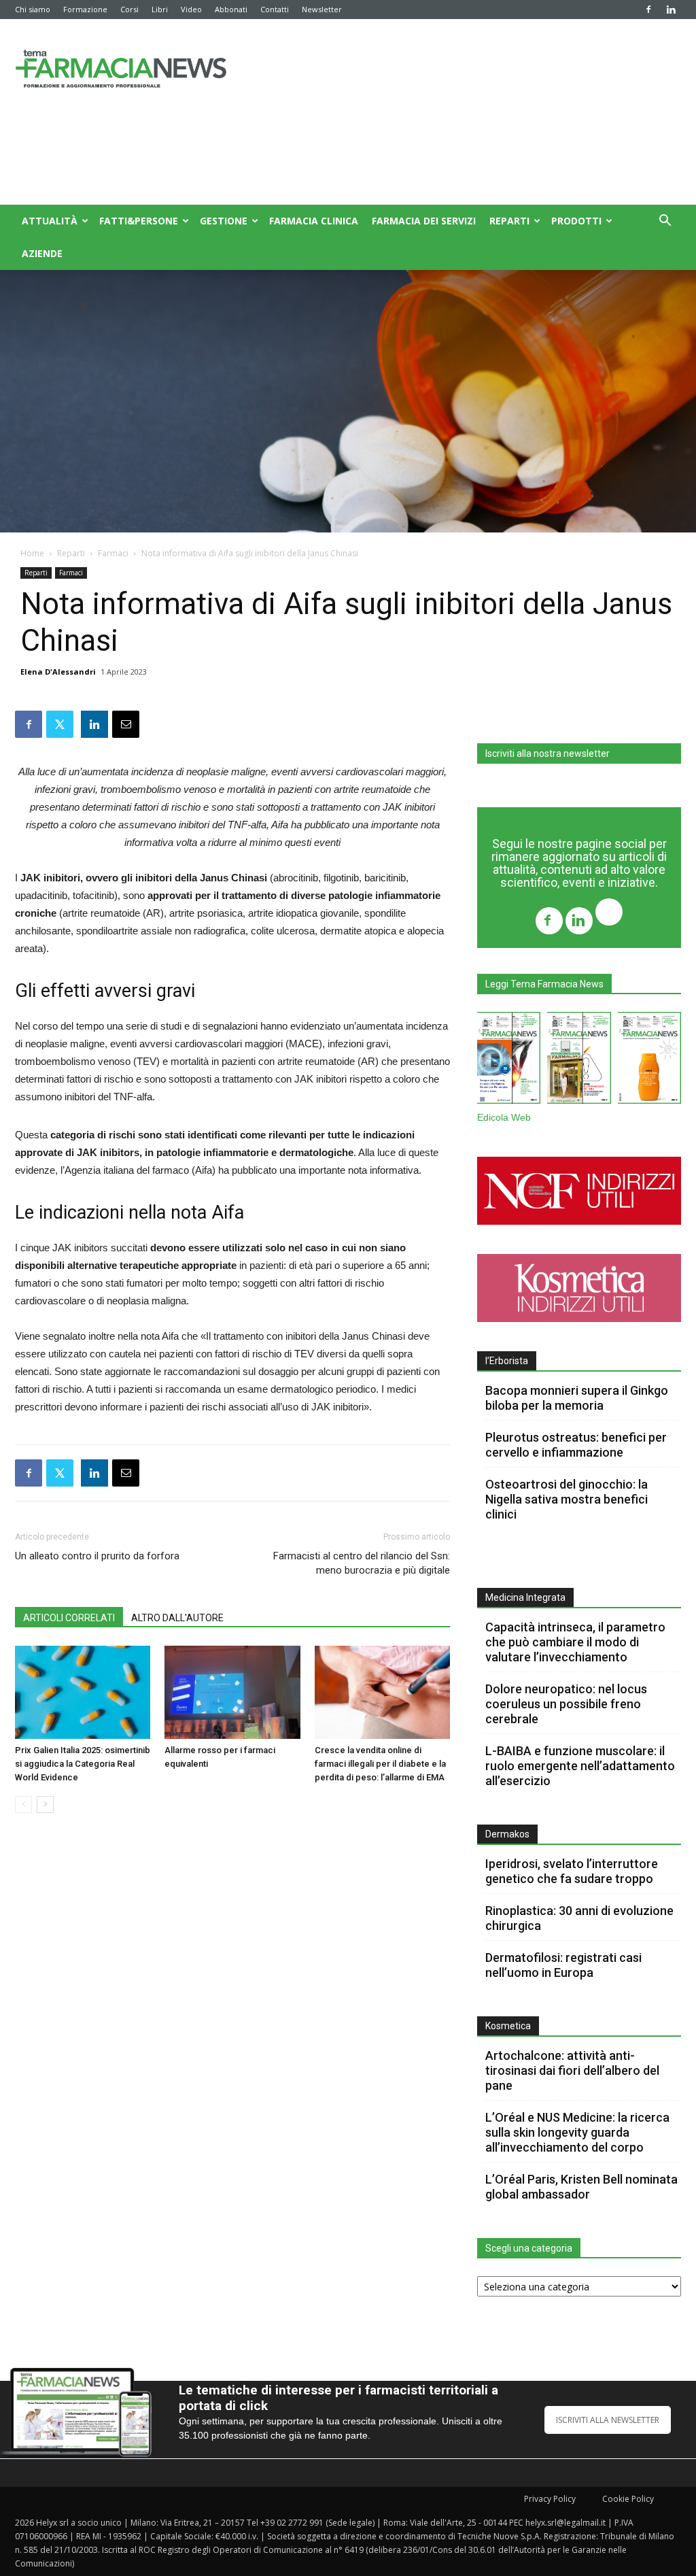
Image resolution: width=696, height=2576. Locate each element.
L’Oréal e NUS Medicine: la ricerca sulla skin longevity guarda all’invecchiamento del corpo (577, 2132)
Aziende (42, 253)
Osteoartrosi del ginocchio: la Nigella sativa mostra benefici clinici (567, 1499)
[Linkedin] (671, 10)
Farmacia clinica (314, 221)
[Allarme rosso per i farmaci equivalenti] (232, 1692)
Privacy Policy (550, 2499)
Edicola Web (504, 1118)
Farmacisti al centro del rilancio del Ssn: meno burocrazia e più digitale (362, 1563)
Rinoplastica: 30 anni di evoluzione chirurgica (579, 1918)
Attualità (50, 221)
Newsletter (322, 9)
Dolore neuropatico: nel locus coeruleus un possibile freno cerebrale (566, 1704)
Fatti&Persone (139, 221)
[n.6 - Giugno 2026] (649, 1061)
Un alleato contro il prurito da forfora (97, 1556)
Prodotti (576, 221)
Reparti (509, 221)
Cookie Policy (628, 2499)
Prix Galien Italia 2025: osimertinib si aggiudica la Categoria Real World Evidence (83, 1764)
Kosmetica (508, 2026)
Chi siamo (33, 9)
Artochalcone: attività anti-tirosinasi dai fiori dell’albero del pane (572, 2070)
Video (191, 9)
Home (32, 553)
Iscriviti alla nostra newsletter (547, 753)
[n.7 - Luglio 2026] (579, 1061)
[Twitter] (609, 914)
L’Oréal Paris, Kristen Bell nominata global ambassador (581, 2187)
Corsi (129, 9)
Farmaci (113, 553)
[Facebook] (648, 10)
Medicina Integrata (525, 1597)
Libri (160, 9)
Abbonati (231, 9)
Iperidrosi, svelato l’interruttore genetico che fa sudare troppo (572, 1871)
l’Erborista (507, 1361)
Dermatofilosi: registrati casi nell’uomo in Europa (563, 1965)
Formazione (85, 9)
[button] (665, 222)
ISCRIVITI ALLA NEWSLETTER (608, 2420)
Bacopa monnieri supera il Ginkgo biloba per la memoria (577, 1398)
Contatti (275, 9)
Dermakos (507, 1834)
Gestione (224, 221)
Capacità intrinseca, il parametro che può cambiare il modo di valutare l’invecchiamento (575, 1642)
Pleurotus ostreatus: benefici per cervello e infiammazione (576, 1445)
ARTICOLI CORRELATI (69, 1618)
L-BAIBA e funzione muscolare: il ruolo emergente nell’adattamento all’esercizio (580, 1766)
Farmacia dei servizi (424, 221)
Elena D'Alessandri (58, 672)
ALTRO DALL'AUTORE (177, 1618)
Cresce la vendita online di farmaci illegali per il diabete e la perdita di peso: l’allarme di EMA (380, 1764)
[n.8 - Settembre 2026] (509, 1061)
